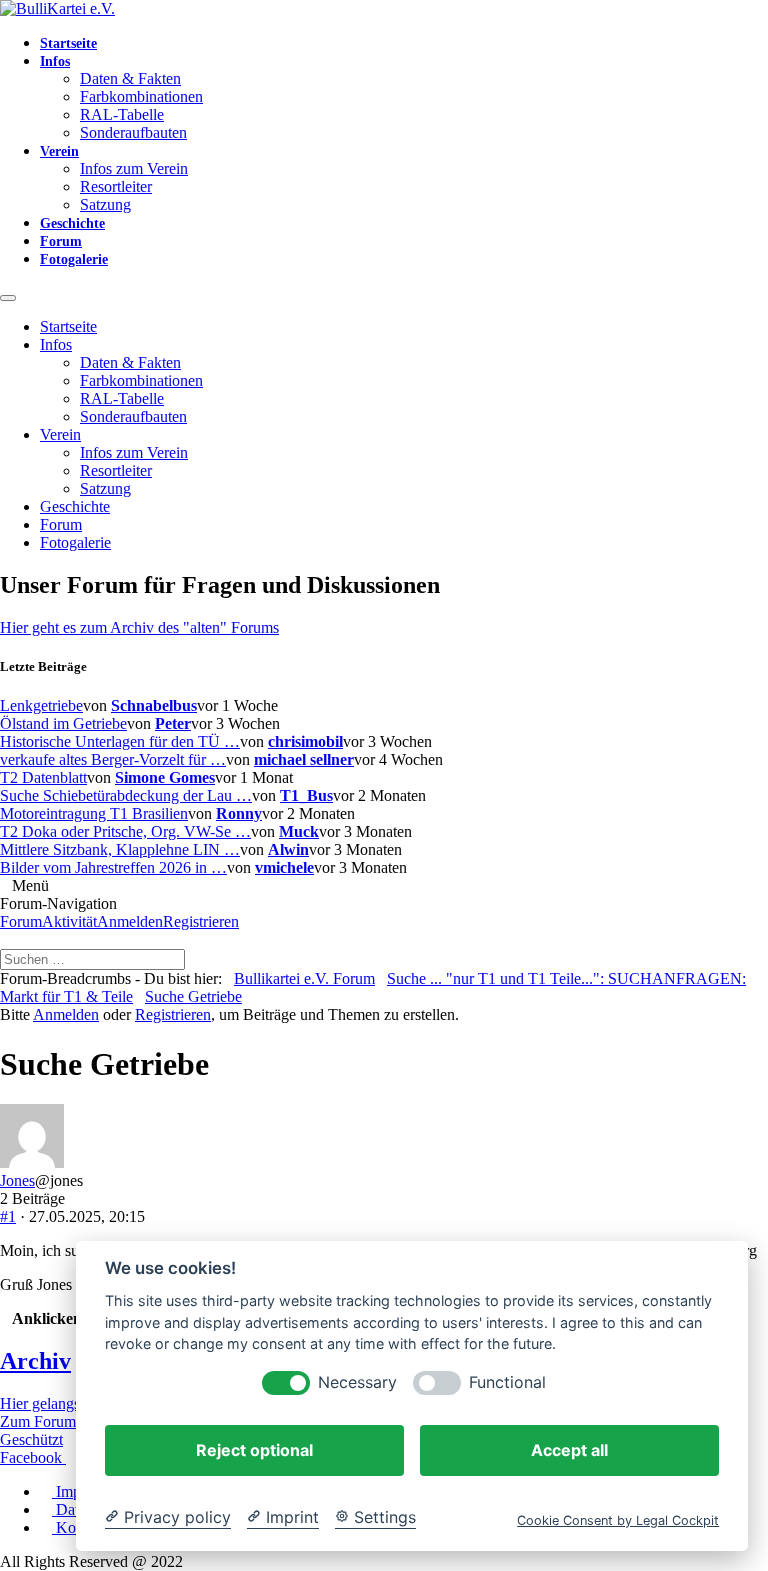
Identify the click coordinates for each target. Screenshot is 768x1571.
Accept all (569, 1450)
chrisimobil (305, 741)
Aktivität (69, 921)
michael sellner (304, 759)
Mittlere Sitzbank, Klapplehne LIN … (120, 849)
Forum (61, 241)
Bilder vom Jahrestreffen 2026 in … (113, 867)
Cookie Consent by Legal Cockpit (618, 1520)
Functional (507, 1382)
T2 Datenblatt (43, 777)
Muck (299, 831)
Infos (55, 61)
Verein (59, 151)
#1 (8, 1216)
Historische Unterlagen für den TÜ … (120, 741)
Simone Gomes (165, 777)
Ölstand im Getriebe (63, 723)
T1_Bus (306, 795)
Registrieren (201, 921)
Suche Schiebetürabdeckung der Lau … (126, 795)
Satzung (105, 204)
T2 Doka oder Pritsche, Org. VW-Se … (125, 831)
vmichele (284, 867)
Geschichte (72, 223)
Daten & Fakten (130, 78)
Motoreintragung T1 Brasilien (94, 813)
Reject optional (254, 1450)
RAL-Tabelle (122, 114)
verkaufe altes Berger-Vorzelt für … (113, 759)
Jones (17, 1180)
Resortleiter (116, 186)
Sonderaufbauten (133, 132)
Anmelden (130, 921)
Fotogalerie (74, 259)
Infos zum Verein (134, 168)
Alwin (288, 849)
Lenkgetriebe (41, 705)
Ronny (239, 813)
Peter (173, 723)
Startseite (68, 43)
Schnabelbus (154, 705)
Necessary (357, 1382)
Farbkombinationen (141, 96)
